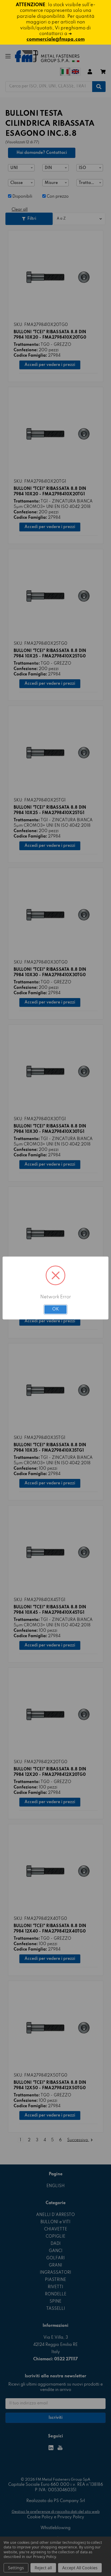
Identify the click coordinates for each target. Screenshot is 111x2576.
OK (55, 1309)
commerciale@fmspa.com (56, 39)
